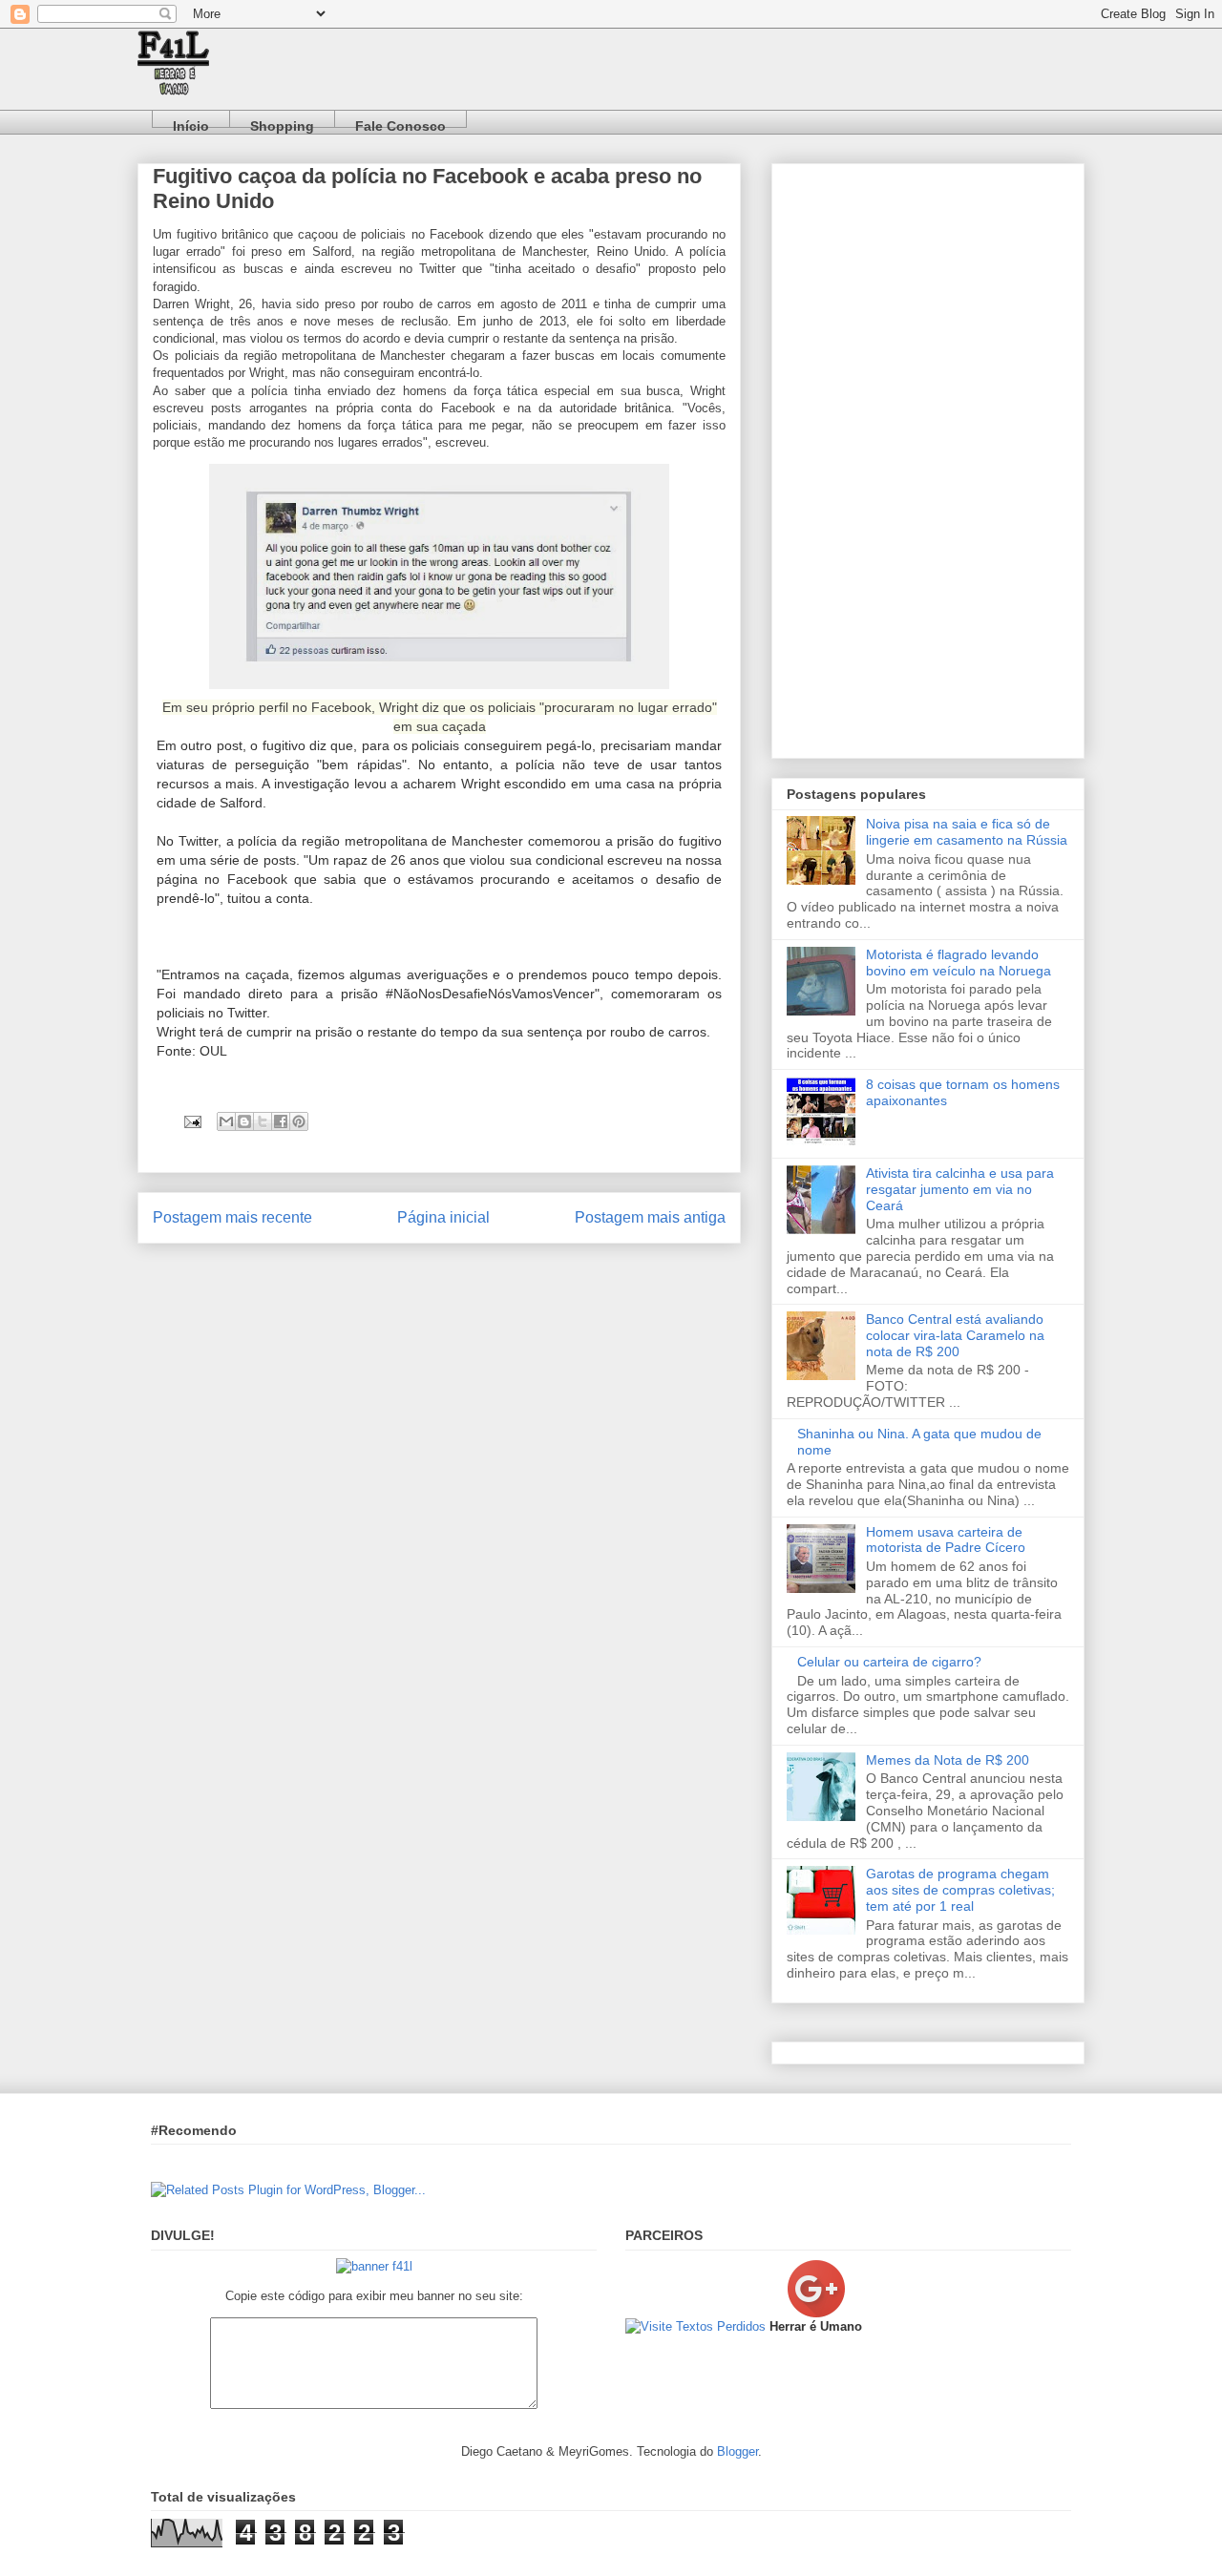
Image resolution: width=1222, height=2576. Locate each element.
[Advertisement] (928, 457)
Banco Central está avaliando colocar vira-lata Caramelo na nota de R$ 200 (955, 1335)
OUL (213, 1051)
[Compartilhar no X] (263, 1121)
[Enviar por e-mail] (226, 1121)
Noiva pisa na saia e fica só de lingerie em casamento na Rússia (967, 832)
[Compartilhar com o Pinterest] (299, 1121)
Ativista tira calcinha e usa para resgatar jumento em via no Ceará (960, 1189)
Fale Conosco (400, 123)
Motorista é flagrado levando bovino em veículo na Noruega (959, 963)
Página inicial (443, 1217)
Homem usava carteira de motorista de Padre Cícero (946, 1540)
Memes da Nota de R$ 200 (948, 1760)
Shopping (282, 123)
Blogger (737, 2451)
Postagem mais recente (232, 1217)
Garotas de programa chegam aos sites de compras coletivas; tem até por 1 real (960, 1890)
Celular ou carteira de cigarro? (889, 1662)
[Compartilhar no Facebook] (281, 1121)
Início (191, 123)
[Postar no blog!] (244, 1121)
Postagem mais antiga (650, 1217)
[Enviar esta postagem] (191, 1121)
